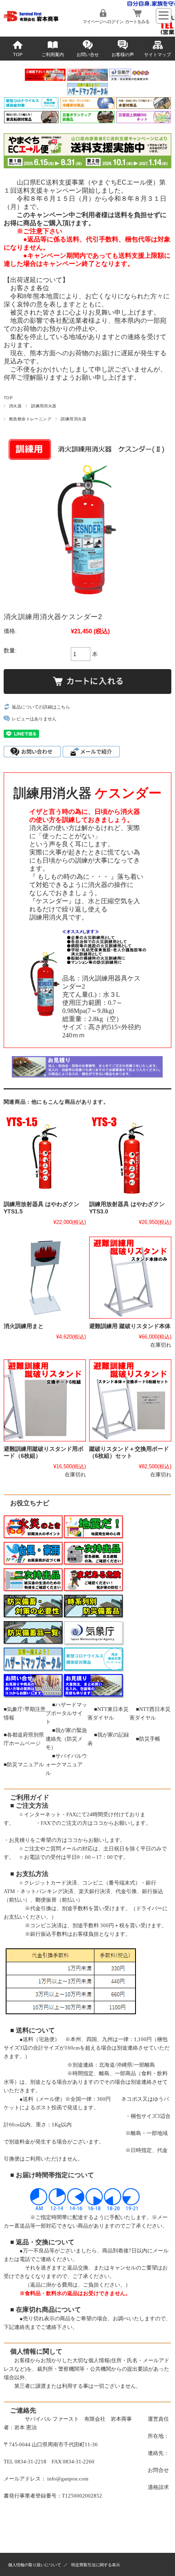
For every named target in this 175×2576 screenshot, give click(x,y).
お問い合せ (88, 54)
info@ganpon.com (68, 2479)
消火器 (15, 406)
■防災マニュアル (24, 1764)
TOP (18, 54)
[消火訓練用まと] (45, 1278)
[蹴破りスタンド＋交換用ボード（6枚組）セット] (130, 1400)
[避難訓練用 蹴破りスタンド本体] (130, 1278)
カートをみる (137, 22)
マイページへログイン (103, 22)
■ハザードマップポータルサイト (66, 1713)
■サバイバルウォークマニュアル (66, 1764)
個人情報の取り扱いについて (35, 2565)
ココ (98, 1823)
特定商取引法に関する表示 (96, 2565)
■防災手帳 (148, 1739)
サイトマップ (157, 54)
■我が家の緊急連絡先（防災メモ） (66, 1739)
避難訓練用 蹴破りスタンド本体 (130, 1326)
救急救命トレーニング (30, 419)
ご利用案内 (53, 54)
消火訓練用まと (24, 1326)
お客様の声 (123, 54)
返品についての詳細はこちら (41, 707)
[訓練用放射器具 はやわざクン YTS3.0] (130, 1156)
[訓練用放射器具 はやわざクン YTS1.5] (45, 1156)
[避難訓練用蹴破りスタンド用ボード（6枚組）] (45, 1400)
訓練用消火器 (44, 406)
